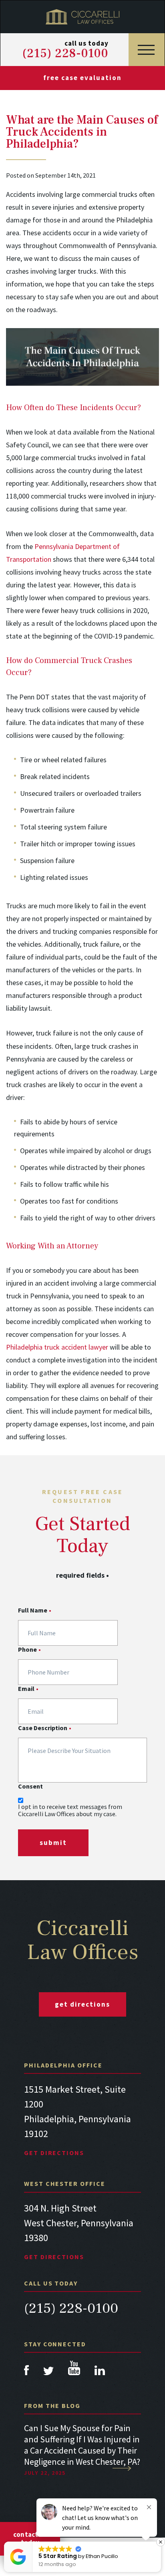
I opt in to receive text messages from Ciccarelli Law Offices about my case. (70, 1810)
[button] (161, 2542)
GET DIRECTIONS (83, 2004)
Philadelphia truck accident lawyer (57, 1347)
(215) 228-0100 (65, 54)
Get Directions (54, 2153)
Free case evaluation (83, 78)
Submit (53, 1843)
